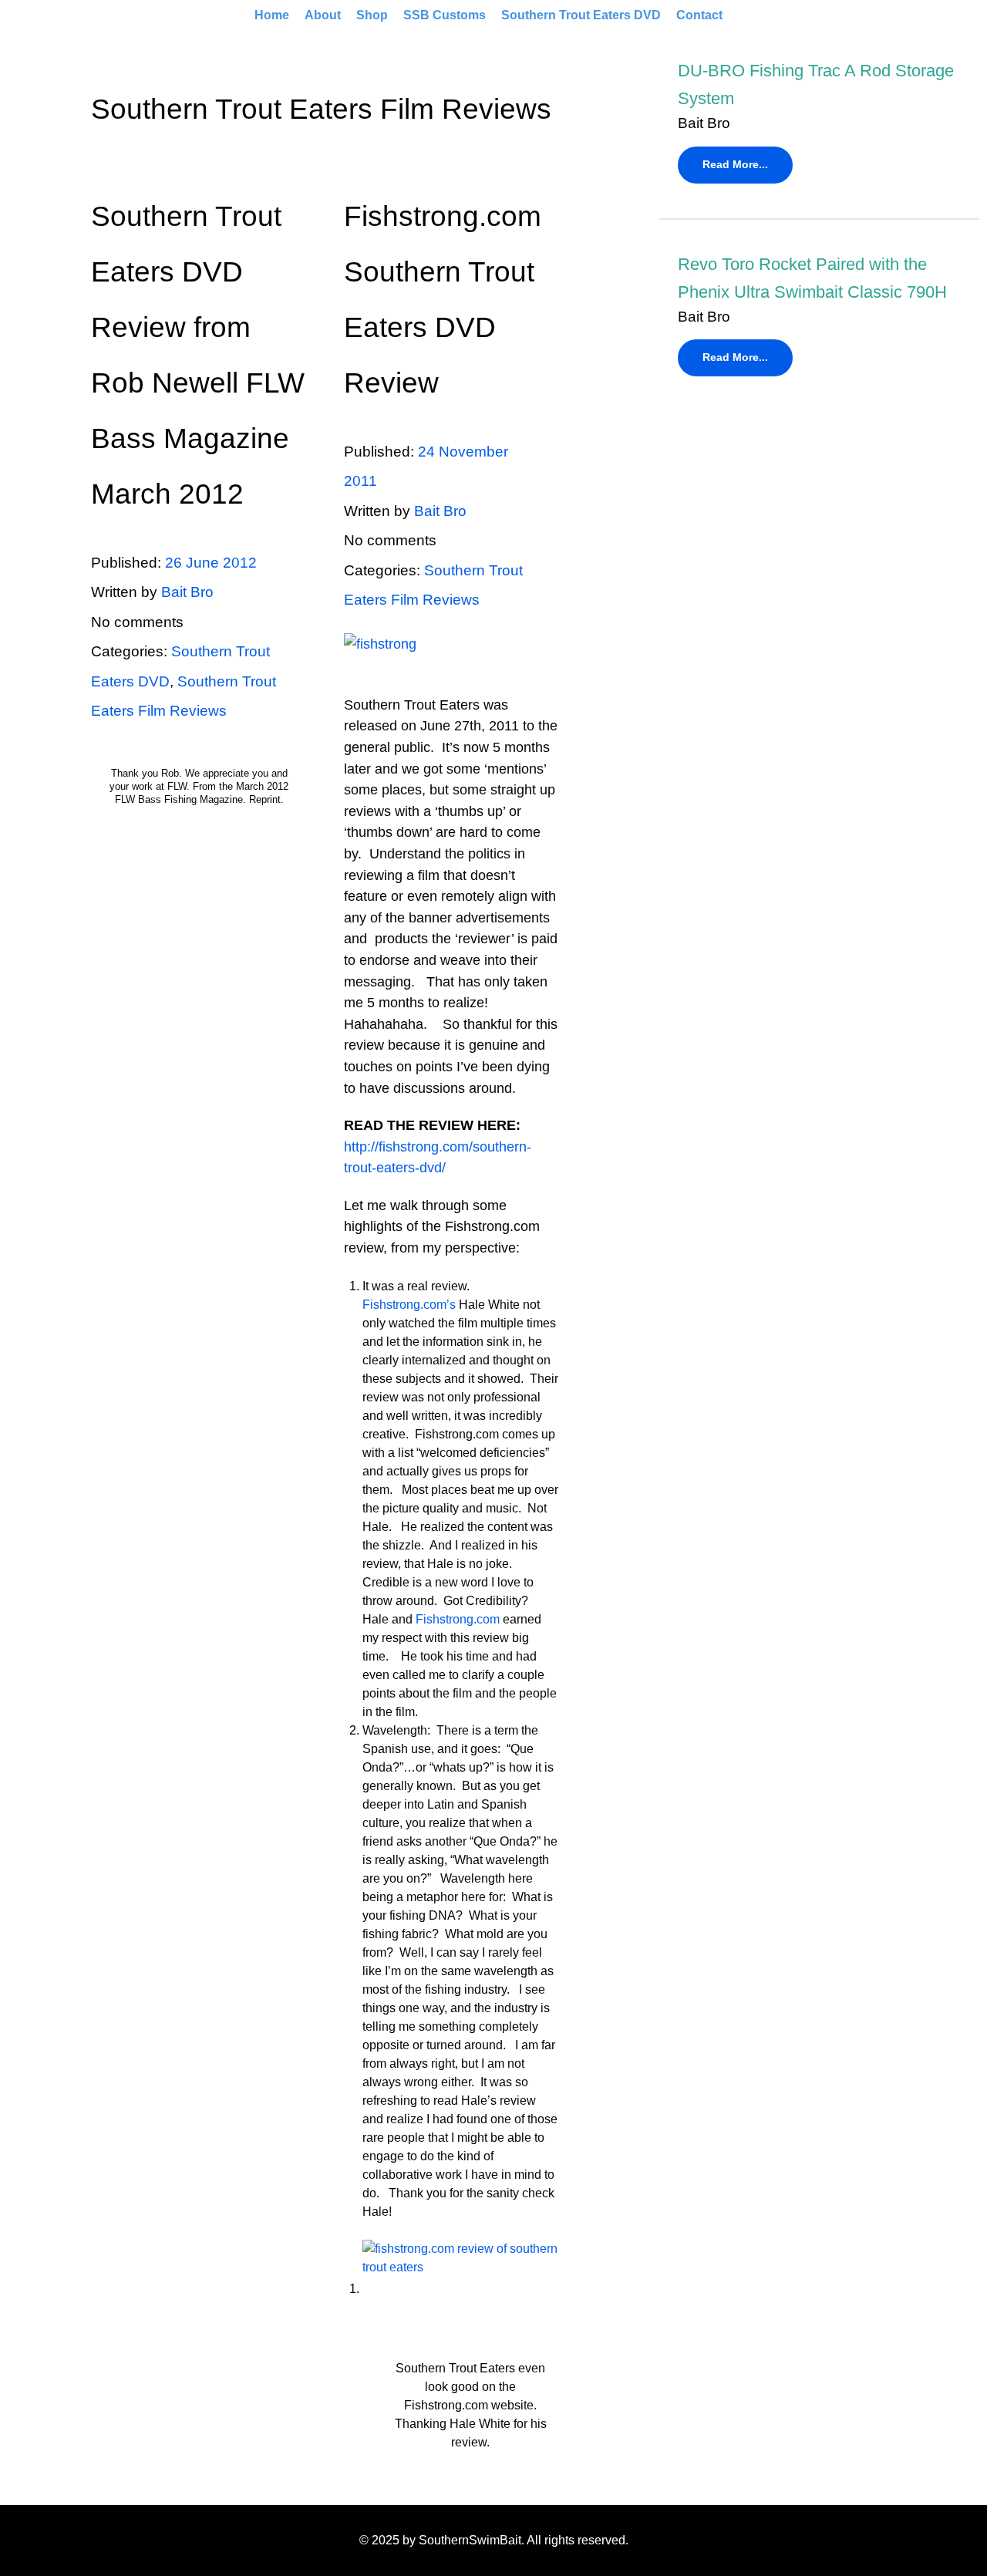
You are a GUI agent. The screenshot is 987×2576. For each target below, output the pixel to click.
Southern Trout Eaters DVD (581, 15)
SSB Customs (445, 15)
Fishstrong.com (458, 1619)
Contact (699, 15)
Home (272, 15)
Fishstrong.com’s (409, 1305)
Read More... (735, 164)
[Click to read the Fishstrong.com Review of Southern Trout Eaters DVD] (452, 655)
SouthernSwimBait (470, 2540)
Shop (372, 15)
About (323, 15)
